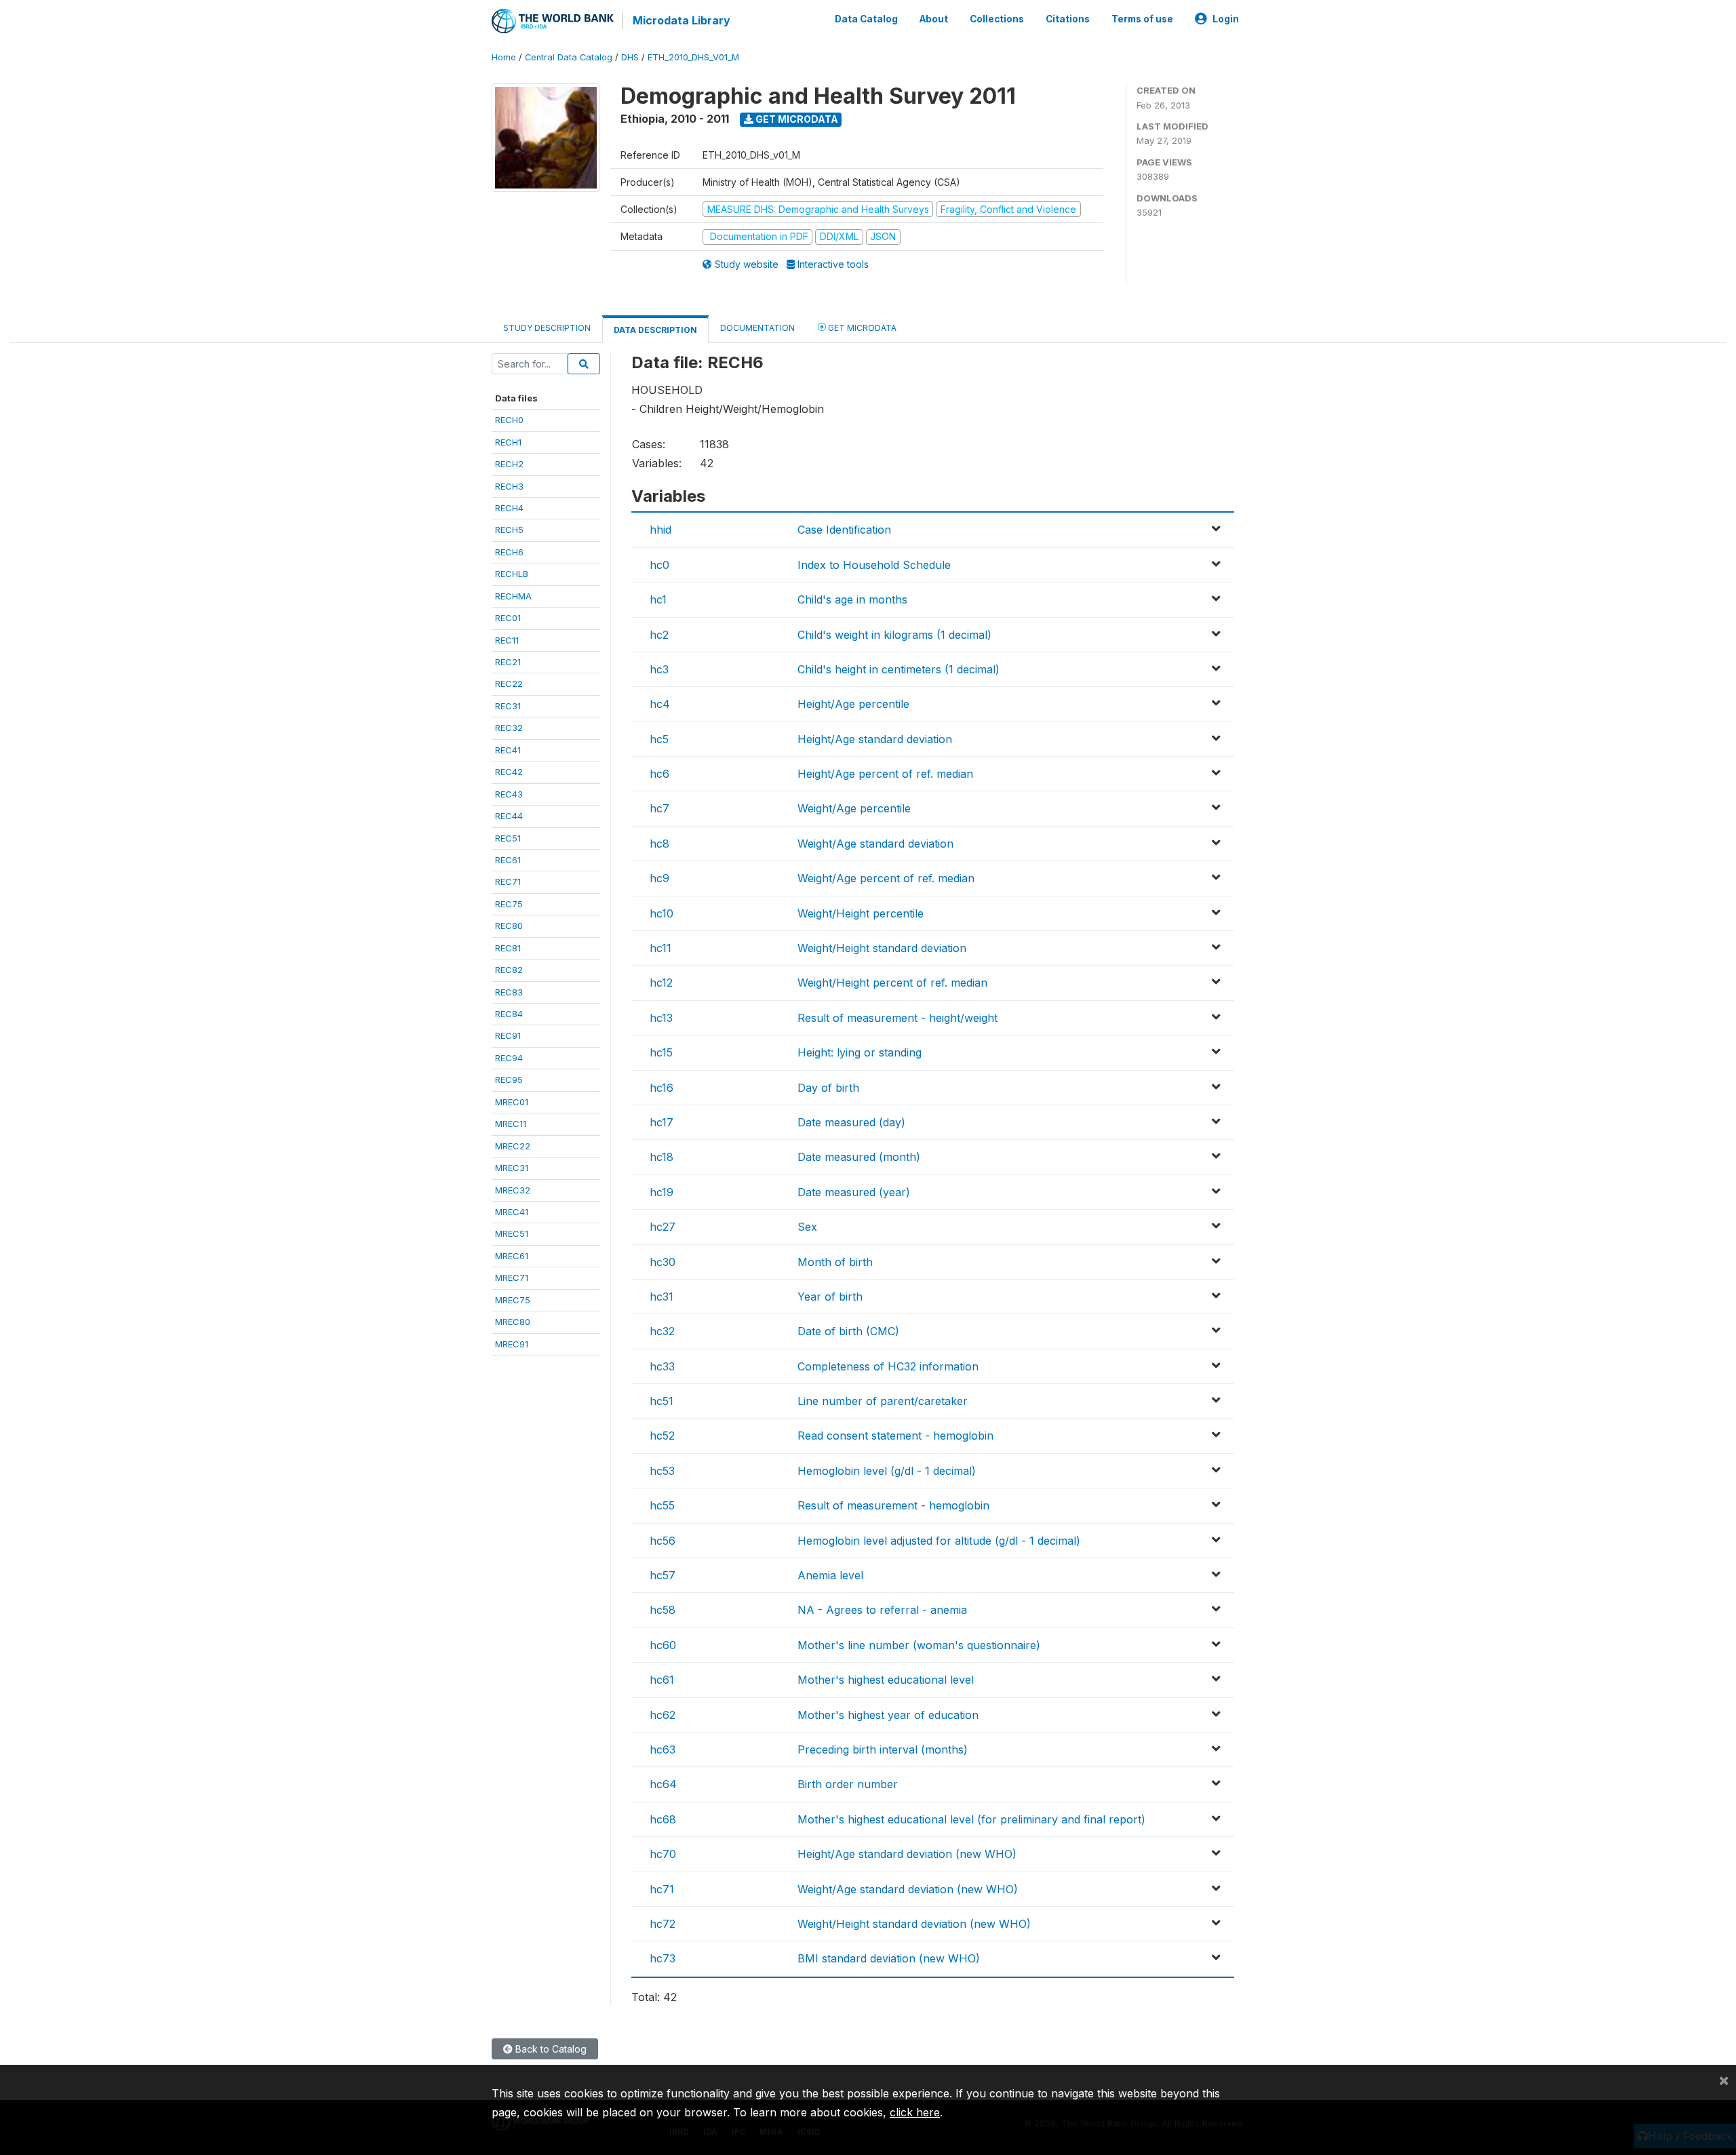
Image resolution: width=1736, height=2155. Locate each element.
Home (504, 57)
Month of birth (835, 1262)
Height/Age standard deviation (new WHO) (907, 1854)
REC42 (509, 772)
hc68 (663, 1819)
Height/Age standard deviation (875, 739)
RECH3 (509, 486)
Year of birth (830, 1297)
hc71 (662, 1889)
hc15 (661, 1052)
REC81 (508, 948)
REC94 (509, 1058)
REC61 (508, 860)
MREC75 (513, 1300)
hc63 (663, 1749)
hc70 (663, 1854)
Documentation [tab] (757, 328)
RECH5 (509, 530)
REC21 (508, 662)
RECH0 (509, 420)
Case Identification (844, 530)
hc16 (662, 1088)
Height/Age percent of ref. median (885, 774)
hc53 (662, 1471)
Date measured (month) (859, 1157)
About (934, 19)
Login (1226, 19)
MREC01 (512, 1102)
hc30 (663, 1262)
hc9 (659, 878)
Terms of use (1142, 19)
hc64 (663, 1784)
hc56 (663, 1541)
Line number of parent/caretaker (883, 1401)
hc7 (659, 808)
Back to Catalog (550, 2049)
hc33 (662, 1366)
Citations (1068, 19)
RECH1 (508, 442)
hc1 (658, 599)
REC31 (508, 706)
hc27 (663, 1227)
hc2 (659, 635)
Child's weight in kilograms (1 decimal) (894, 635)
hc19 (662, 1192)
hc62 (663, 1715)
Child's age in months (852, 599)
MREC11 (511, 1124)
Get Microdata (796, 119)
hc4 (660, 704)
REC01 (508, 618)
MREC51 (512, 1233)
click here (915, 2112)
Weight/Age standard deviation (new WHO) (908, 1889)
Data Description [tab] (655, 330)
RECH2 (509, 464)
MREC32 (513, 1190)
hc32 (662, 1331)
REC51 (508, 838)
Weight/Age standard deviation (875, 844)
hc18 (662, 1157)
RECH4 (509, 508)
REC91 (508, 1035)
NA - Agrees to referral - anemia (882, 1610)
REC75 (509, 904)
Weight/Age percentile (854, 808)
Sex (807, 1227)
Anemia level (830, 1575)
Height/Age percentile (853, 704)
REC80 (509, 926)
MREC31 (512, 1168)
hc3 (659, 669)
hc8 (659, 844)
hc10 (662, 913)
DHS (630, 57)
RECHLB (512, 574)
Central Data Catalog (569, 57)
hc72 (663, 1924)
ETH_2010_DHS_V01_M (693, 57)
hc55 (662, 1505)
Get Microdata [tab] (861, 328)
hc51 (662, 1401)
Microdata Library (682, 20)
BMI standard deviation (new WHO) (889, 1958)
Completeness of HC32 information (888, 1366)
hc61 (662, 1680)
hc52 (662, 1436)
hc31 (662, 1297)
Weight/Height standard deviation (882, 948)
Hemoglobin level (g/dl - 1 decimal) (887, 1471)
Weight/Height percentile (861, 913)
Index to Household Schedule (874, 565)
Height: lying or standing (860, 1052)
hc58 (663, 1610)
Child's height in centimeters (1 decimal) (899, 669)
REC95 (509, 1080)
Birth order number (848, 1784)
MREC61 (512, 1256)
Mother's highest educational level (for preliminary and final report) (971, 1819)
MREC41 (512, 1212)
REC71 (508, 882)
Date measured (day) (851, 1122)
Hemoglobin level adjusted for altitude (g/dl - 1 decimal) (939, 1541)
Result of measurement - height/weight (897, 1018)
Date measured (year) (854, 1192)
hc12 (661, 983)
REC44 (509, 816)
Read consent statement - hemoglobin (895, 1436)
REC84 (509, 1014)
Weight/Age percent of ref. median (886, 878)
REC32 (509, 728)
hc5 (659, 739)
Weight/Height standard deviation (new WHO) (914, 1924)
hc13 (661, 1018)
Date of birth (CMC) (848, 1331)
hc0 (659, 565)
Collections (997, 19)
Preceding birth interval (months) (883, 1749)
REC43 (509, 794)
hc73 (663, 1958)
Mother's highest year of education (888, 1715)
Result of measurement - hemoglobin (893, 1505)
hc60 (663, 1645)
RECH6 (509, 552)
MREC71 (512, 1278)
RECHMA (513, 596)
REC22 (509, 684)
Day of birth (828, 1088)
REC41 (508, 750)
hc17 (662, 1122)
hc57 (663, 1575)
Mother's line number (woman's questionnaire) (919, 1645)
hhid (660, 530)
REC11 (507, 640)
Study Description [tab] (547, 328)
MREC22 (513, 1146)
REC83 (509, 992)
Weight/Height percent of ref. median (892, 983)
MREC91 (512, 1344)
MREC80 (513, 1322)
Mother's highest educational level (886, 1680)
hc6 (659, 774)
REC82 (509, 970)
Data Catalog (866, 19)
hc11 (660, 948)
